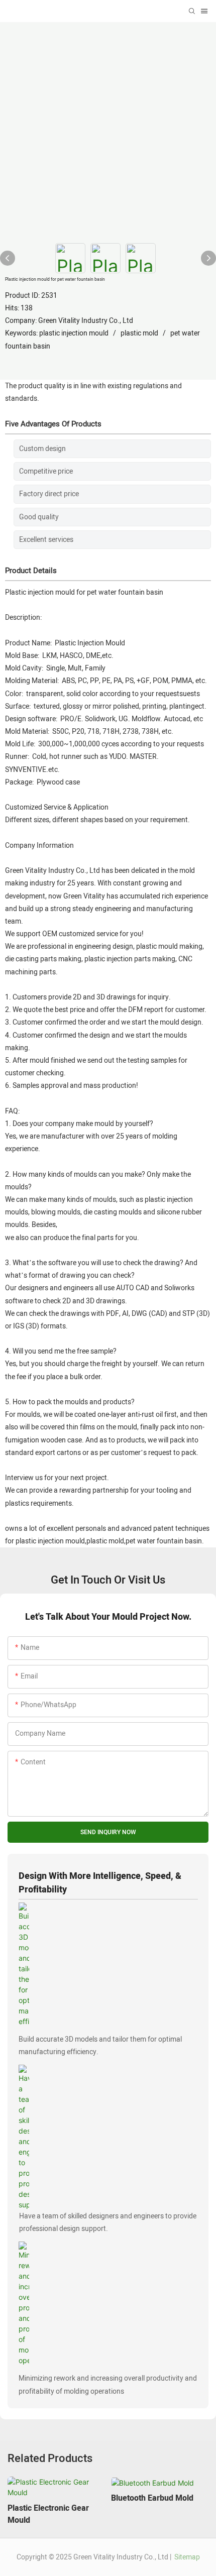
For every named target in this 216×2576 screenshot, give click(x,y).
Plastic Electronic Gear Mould (48, 2514)
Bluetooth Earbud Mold (152, 2498)
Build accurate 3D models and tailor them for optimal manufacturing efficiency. (100, 2046)
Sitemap (186, 2557)
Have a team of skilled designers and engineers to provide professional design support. (108, 2222)
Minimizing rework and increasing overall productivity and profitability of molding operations (108, 2385)
